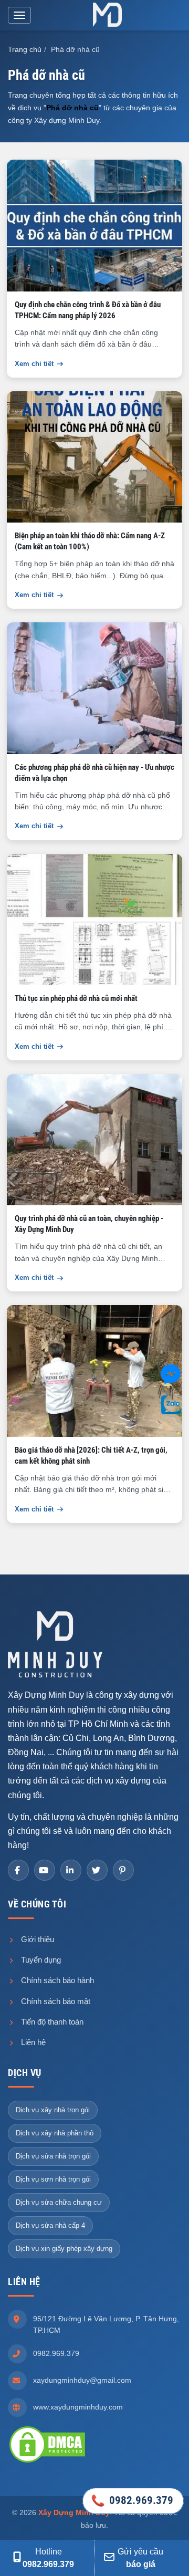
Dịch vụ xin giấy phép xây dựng (64, 2249)
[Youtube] (45, 1870)
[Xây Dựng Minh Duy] (108, 15)
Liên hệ (32, 2042)
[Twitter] (97, 1870)
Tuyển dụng (40, 1960)
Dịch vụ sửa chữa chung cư (59, 2202)
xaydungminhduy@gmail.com (82, 2380)
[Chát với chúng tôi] (171, 1376)
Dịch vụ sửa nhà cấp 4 (50, 2225)
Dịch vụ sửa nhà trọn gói (53, 2156)
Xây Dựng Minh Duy (74, 2512)
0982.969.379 (56, 2353)
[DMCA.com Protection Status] (47, 2444)
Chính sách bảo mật (55, 2001)
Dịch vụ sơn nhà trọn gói (53, 2179)
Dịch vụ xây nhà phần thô (55, 2133)
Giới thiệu (36, 1939)
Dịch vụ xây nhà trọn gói (53, 2110)
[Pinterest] (123, 1870)
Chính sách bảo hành (56, 1980)
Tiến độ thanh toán (51, 2022)
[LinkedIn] (71, 1870)
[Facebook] (18, 1870)
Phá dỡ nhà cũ (72, 108)
